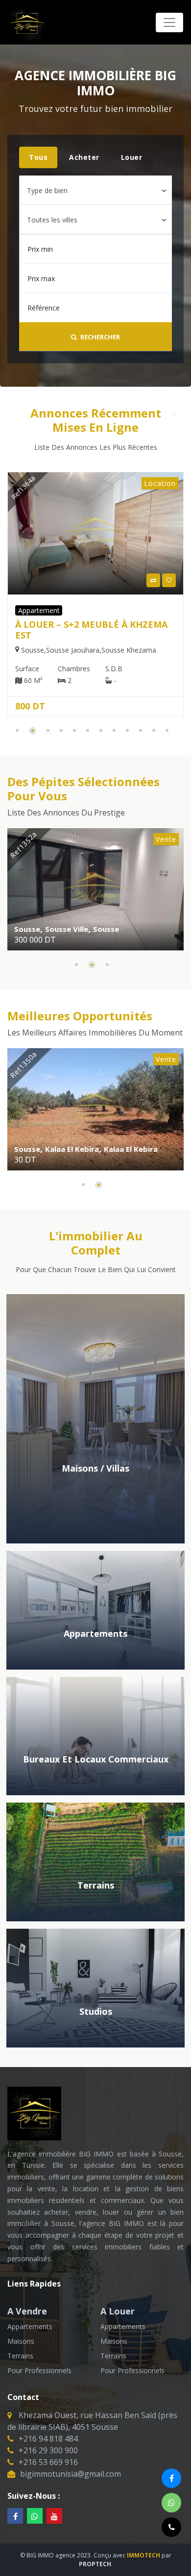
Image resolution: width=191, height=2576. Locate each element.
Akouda (114, 1149)
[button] (17, 730)
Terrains (20, 2356)
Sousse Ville (121, 650)
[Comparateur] (19, 580)
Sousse (89, 650)
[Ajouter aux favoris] (34, 580)
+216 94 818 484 (48, 2439)
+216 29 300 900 (48, 2450)
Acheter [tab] (84, 157)
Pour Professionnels (39, 2370)
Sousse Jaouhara (101, 929)
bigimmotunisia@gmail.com (71, 2474)
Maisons (21, 2341)
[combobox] (95, 190)
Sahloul (150, 929)
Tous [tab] (38, 157)
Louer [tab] (132, 157)
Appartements (30, 2326)
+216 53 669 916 (48, 2462)
